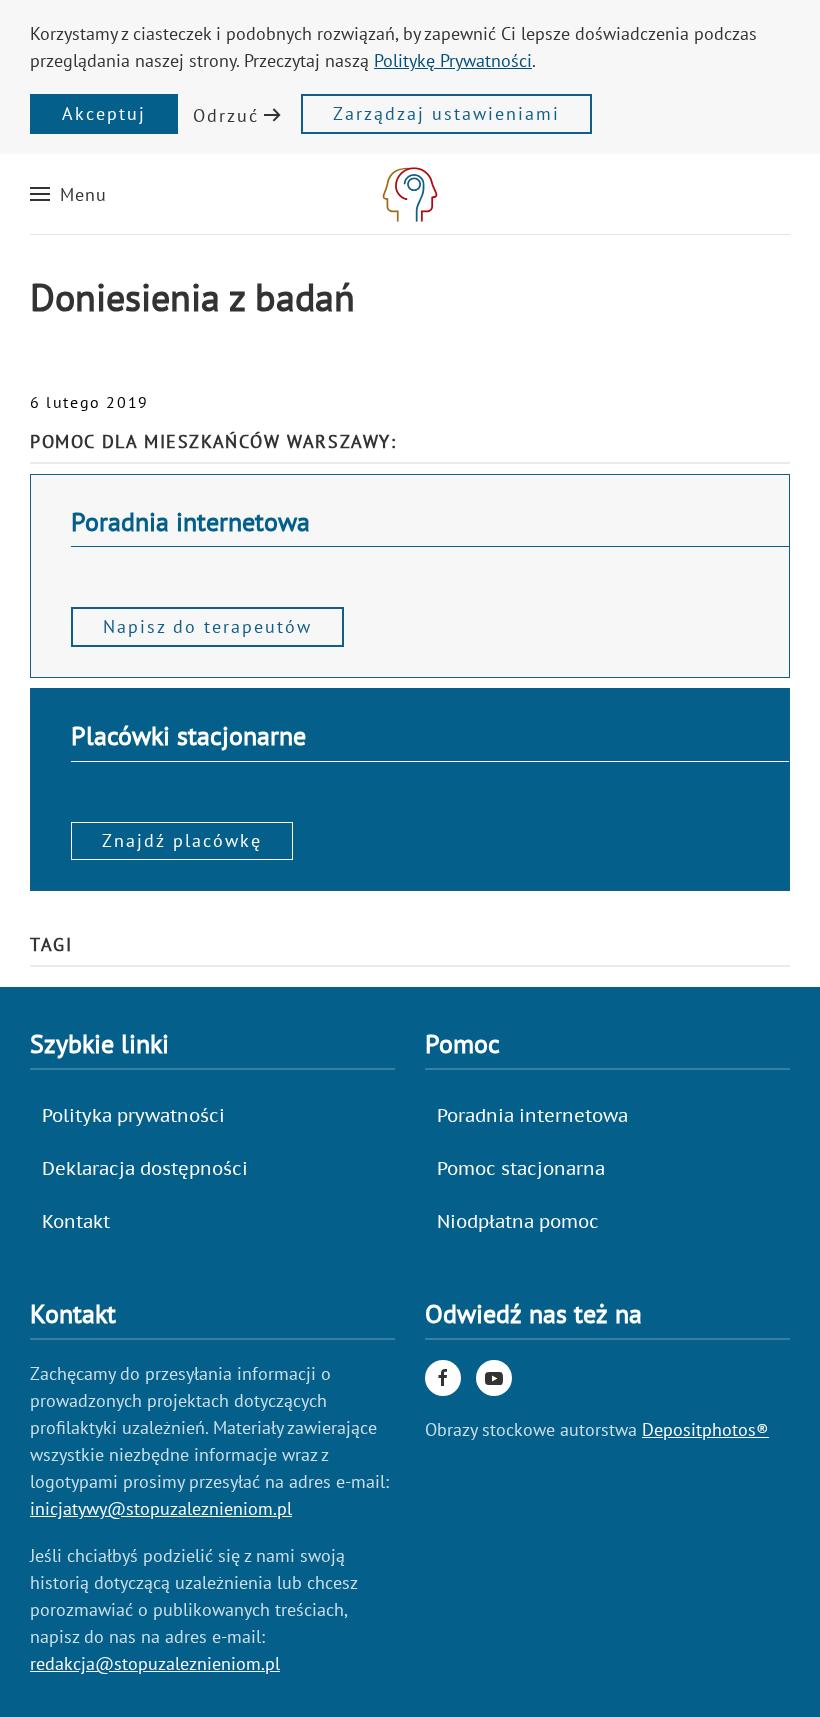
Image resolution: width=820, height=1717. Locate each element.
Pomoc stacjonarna (521, 1168)
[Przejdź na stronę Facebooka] (443, 1378)
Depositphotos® (705, 1429)
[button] (68, 194)
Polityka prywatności (133, 1115)
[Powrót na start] (410, 194)
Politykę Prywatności (453, 60)
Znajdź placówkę (182, 840)
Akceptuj (104, 113)
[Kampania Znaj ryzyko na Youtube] (494, 1378)
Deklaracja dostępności (145, 1168)
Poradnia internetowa (532, 1115)
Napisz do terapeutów (207, 626)
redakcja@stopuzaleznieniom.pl (155, 1663)
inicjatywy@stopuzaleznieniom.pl (161, 1508)
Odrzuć (226, 115)
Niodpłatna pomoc (518, 1221)
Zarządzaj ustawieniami (446, 113)
